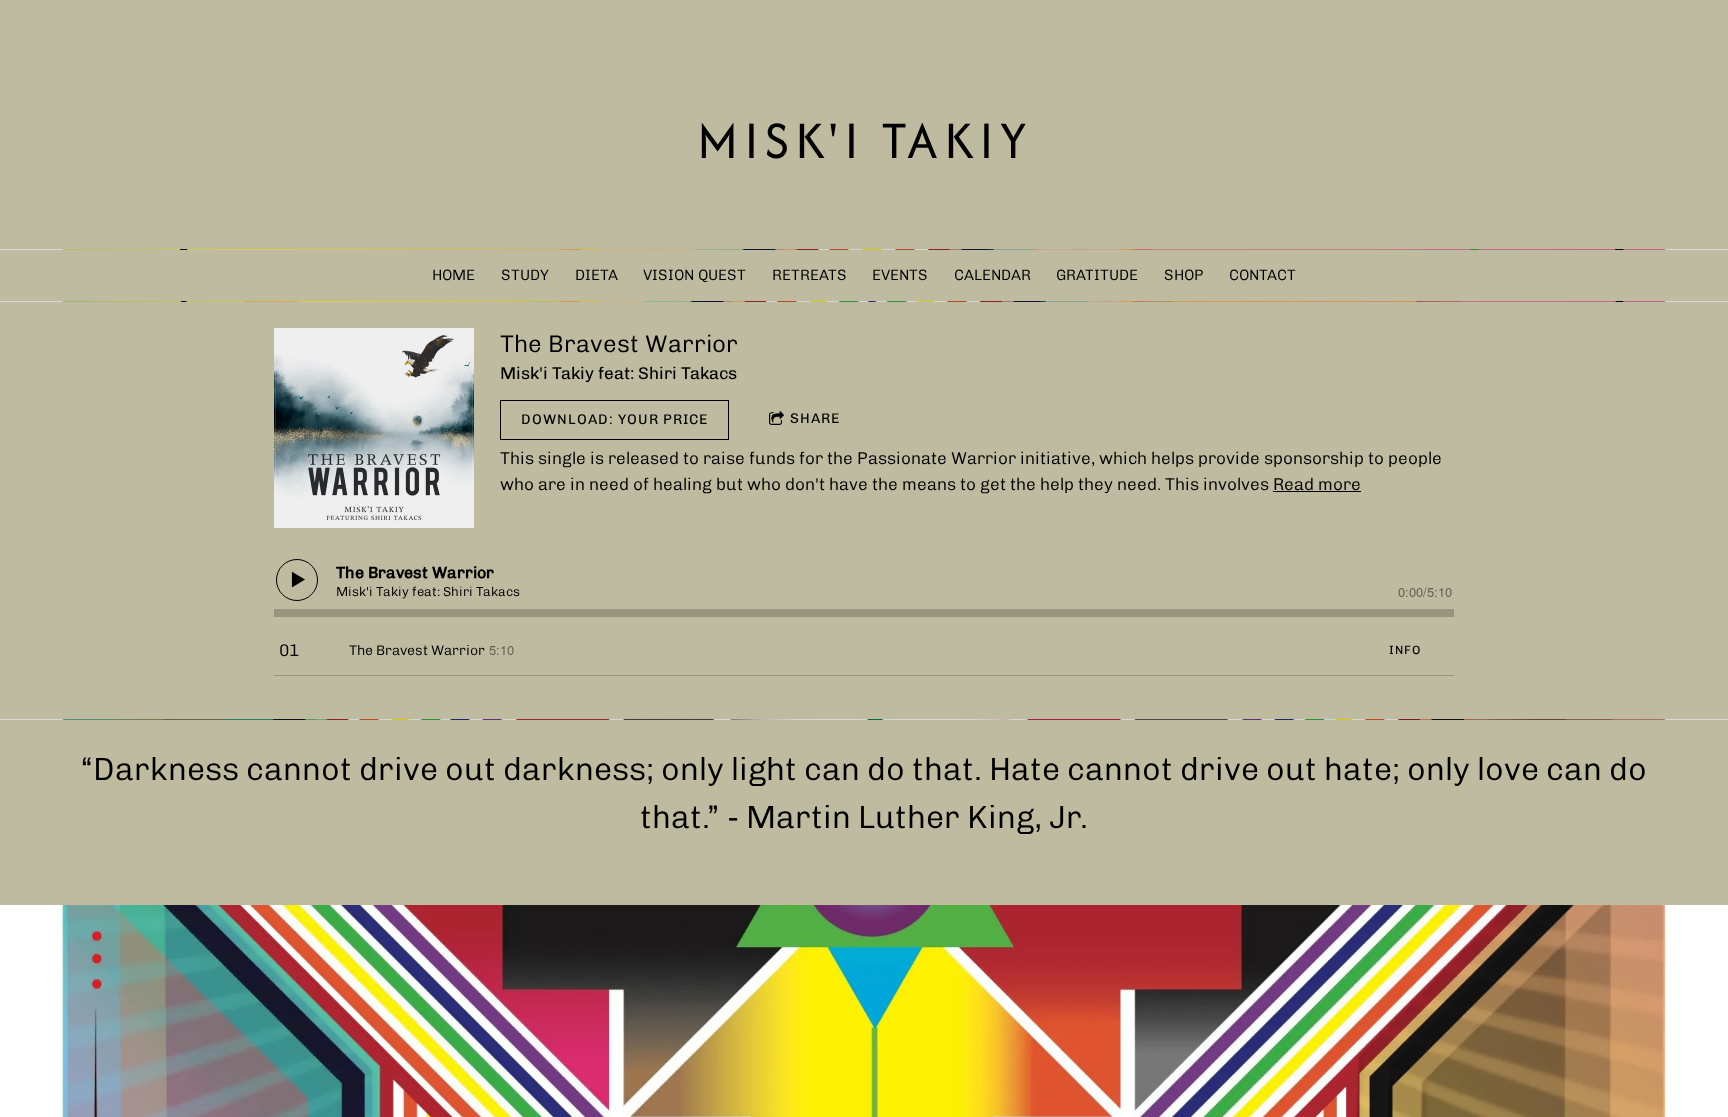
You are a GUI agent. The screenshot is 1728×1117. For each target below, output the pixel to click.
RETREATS (809, 275)
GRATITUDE (1097, 275)
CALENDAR (992, 275)
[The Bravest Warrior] (374, 428)
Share (815, 418)
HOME (453, 275)
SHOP (1183, 275)
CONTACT (1262, 275)
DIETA (596, 275)
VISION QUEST (694, 275)
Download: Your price (614, 419)
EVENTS (900, 275)
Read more (1317, 484)
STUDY (525, 275)
